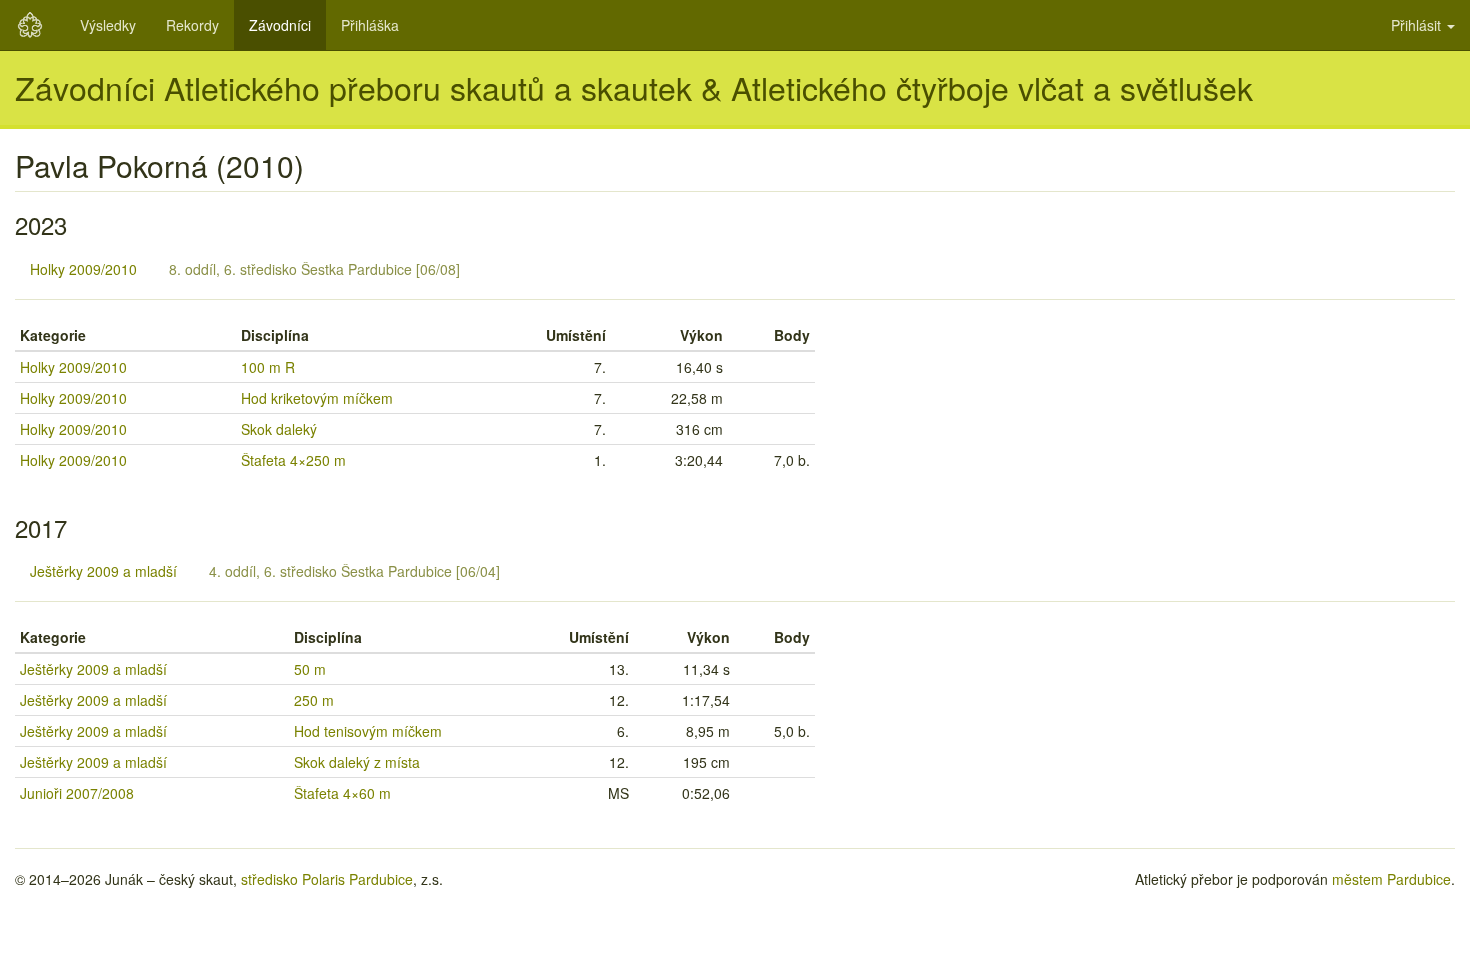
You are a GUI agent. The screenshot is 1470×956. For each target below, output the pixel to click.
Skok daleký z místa (357, 762)
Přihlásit (1418, 25)
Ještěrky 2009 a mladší (103, 571)
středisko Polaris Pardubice (327, 879)
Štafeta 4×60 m (342, 793)
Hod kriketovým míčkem (317, 398)
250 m (314, 700)
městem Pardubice (1391, 879)
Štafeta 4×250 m (293, 460)
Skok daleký (279, 429)
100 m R (268, 367)
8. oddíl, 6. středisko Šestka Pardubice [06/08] (314, 269)
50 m (310, 669)
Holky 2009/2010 (83, 269)
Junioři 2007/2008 (77, 793)
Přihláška (370, 25)
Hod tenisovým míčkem (368, 731)
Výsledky (108, 25)
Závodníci (280, 25)
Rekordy (192, 25)
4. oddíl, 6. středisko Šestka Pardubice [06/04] (354, 571)
